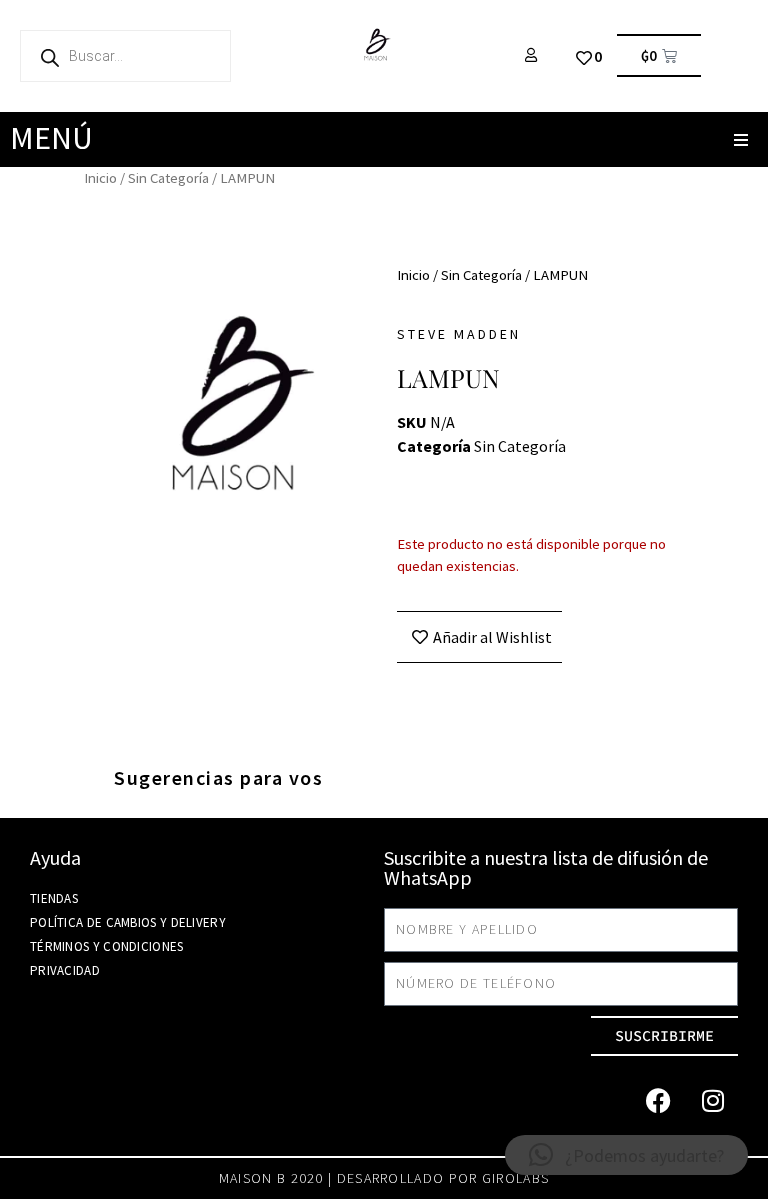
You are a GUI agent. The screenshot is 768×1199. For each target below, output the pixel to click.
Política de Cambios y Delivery (128, 922)
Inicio (100, 178)
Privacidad (65, 970)
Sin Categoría (168, 178)
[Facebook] (658, 1101)
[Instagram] (713, 1101)
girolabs (515, 1178)
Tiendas (54, 898)
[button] (740, 139)
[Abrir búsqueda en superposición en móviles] (125, 56)
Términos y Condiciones (107, 946)
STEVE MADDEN (459, 334)
